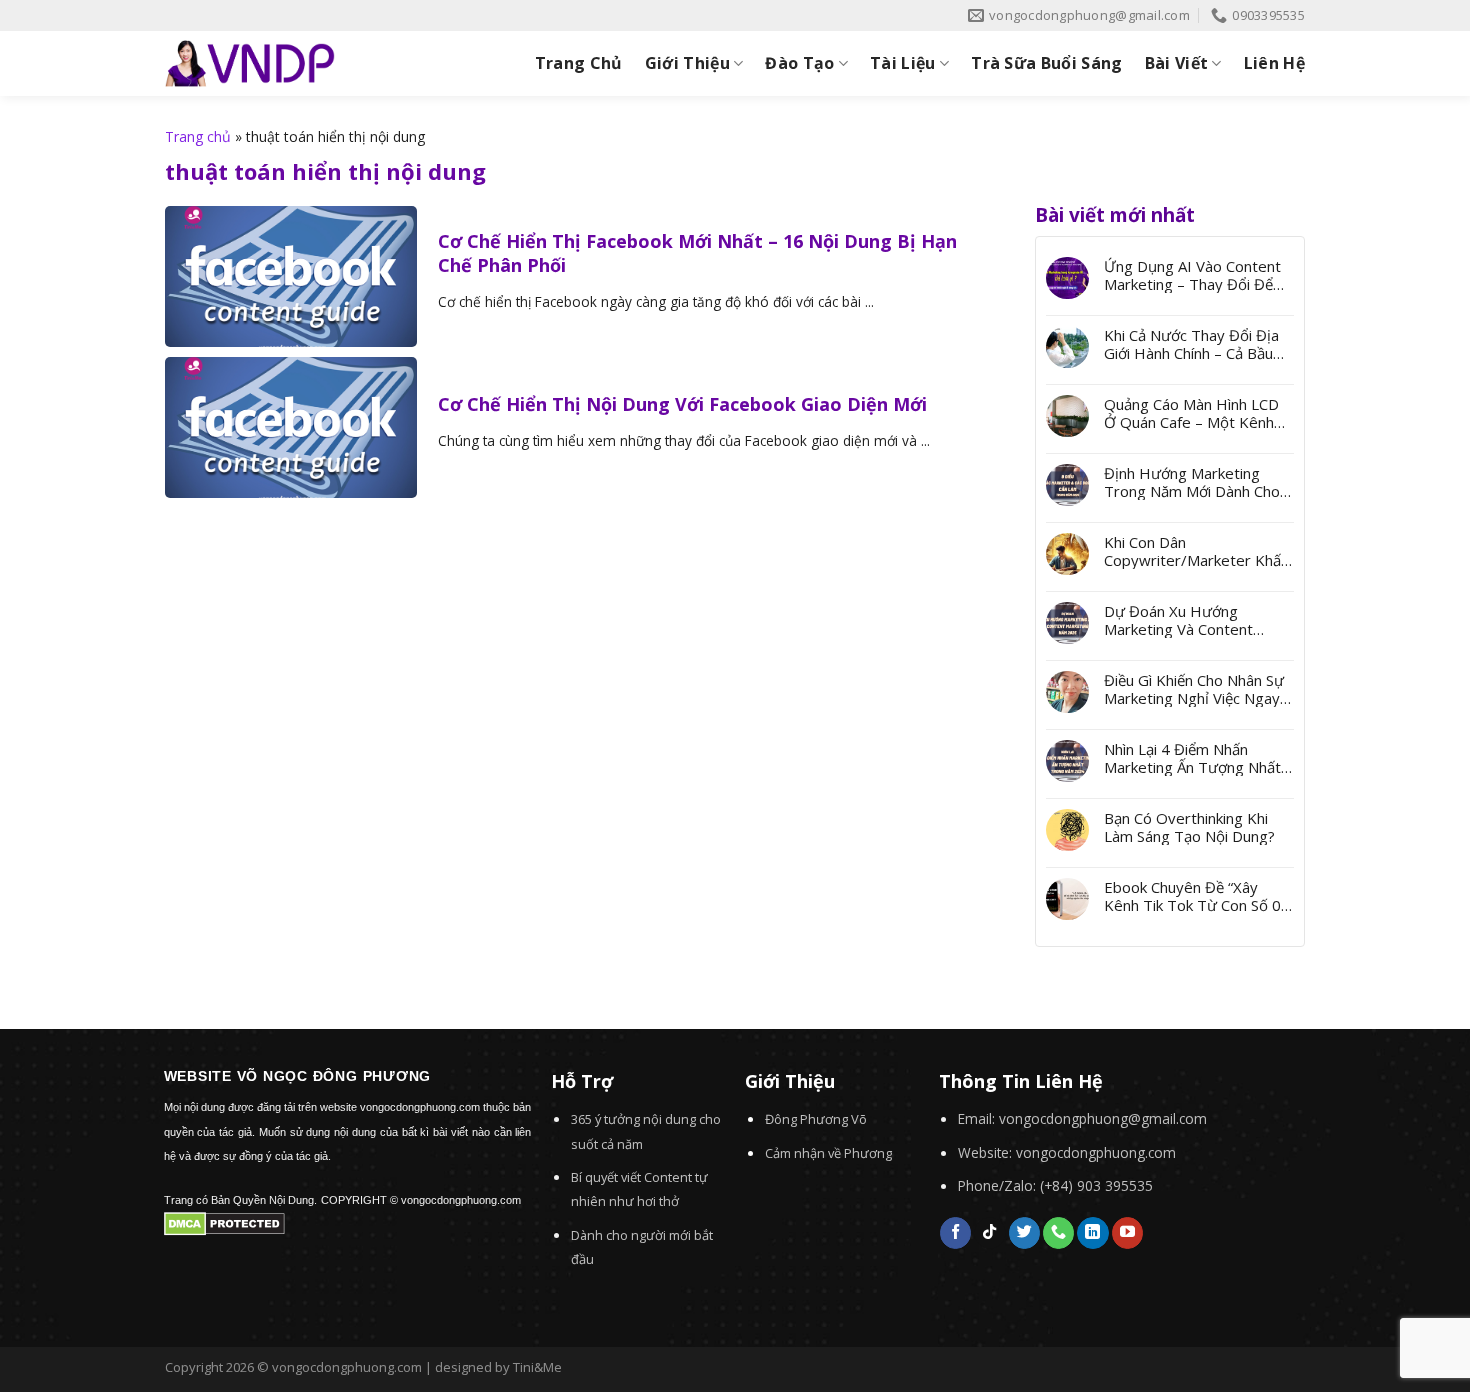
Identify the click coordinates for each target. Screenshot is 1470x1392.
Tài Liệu (903, 63)
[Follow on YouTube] (1127, 1233)
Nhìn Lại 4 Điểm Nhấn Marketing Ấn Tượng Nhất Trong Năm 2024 (1192, 758)
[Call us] (1058, 1233)
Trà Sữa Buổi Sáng (1046, 63)
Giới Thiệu (687, 63)
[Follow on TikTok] (989, 1233)
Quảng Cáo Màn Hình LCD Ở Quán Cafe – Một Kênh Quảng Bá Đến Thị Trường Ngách (1194, 413)
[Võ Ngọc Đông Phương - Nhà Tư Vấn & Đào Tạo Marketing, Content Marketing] (250, 63)
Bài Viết (1177, 63)
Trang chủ (198, 136)
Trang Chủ (579, 63)
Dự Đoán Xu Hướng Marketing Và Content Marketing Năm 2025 (1178, 620)
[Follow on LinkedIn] (1092, 1233)
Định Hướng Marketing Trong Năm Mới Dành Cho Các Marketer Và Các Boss (1194, 482)
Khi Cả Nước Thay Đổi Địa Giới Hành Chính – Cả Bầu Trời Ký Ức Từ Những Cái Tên (1191, 344)
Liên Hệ (1274, 63)
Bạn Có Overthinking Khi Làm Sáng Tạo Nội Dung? (1189, 827)
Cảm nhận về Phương (828, 1153)
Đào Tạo (799, 63)
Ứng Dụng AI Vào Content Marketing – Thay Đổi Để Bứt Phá (1192, 275)
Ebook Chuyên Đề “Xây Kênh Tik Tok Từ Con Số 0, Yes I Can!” (1194, 896)
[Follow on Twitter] (1024, 1233)
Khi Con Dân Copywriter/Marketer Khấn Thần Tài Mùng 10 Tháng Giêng (1196, 551)
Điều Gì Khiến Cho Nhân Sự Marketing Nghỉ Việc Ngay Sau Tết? (1194, 689)
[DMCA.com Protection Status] (224, 1222)
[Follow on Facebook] (955, 1233)
